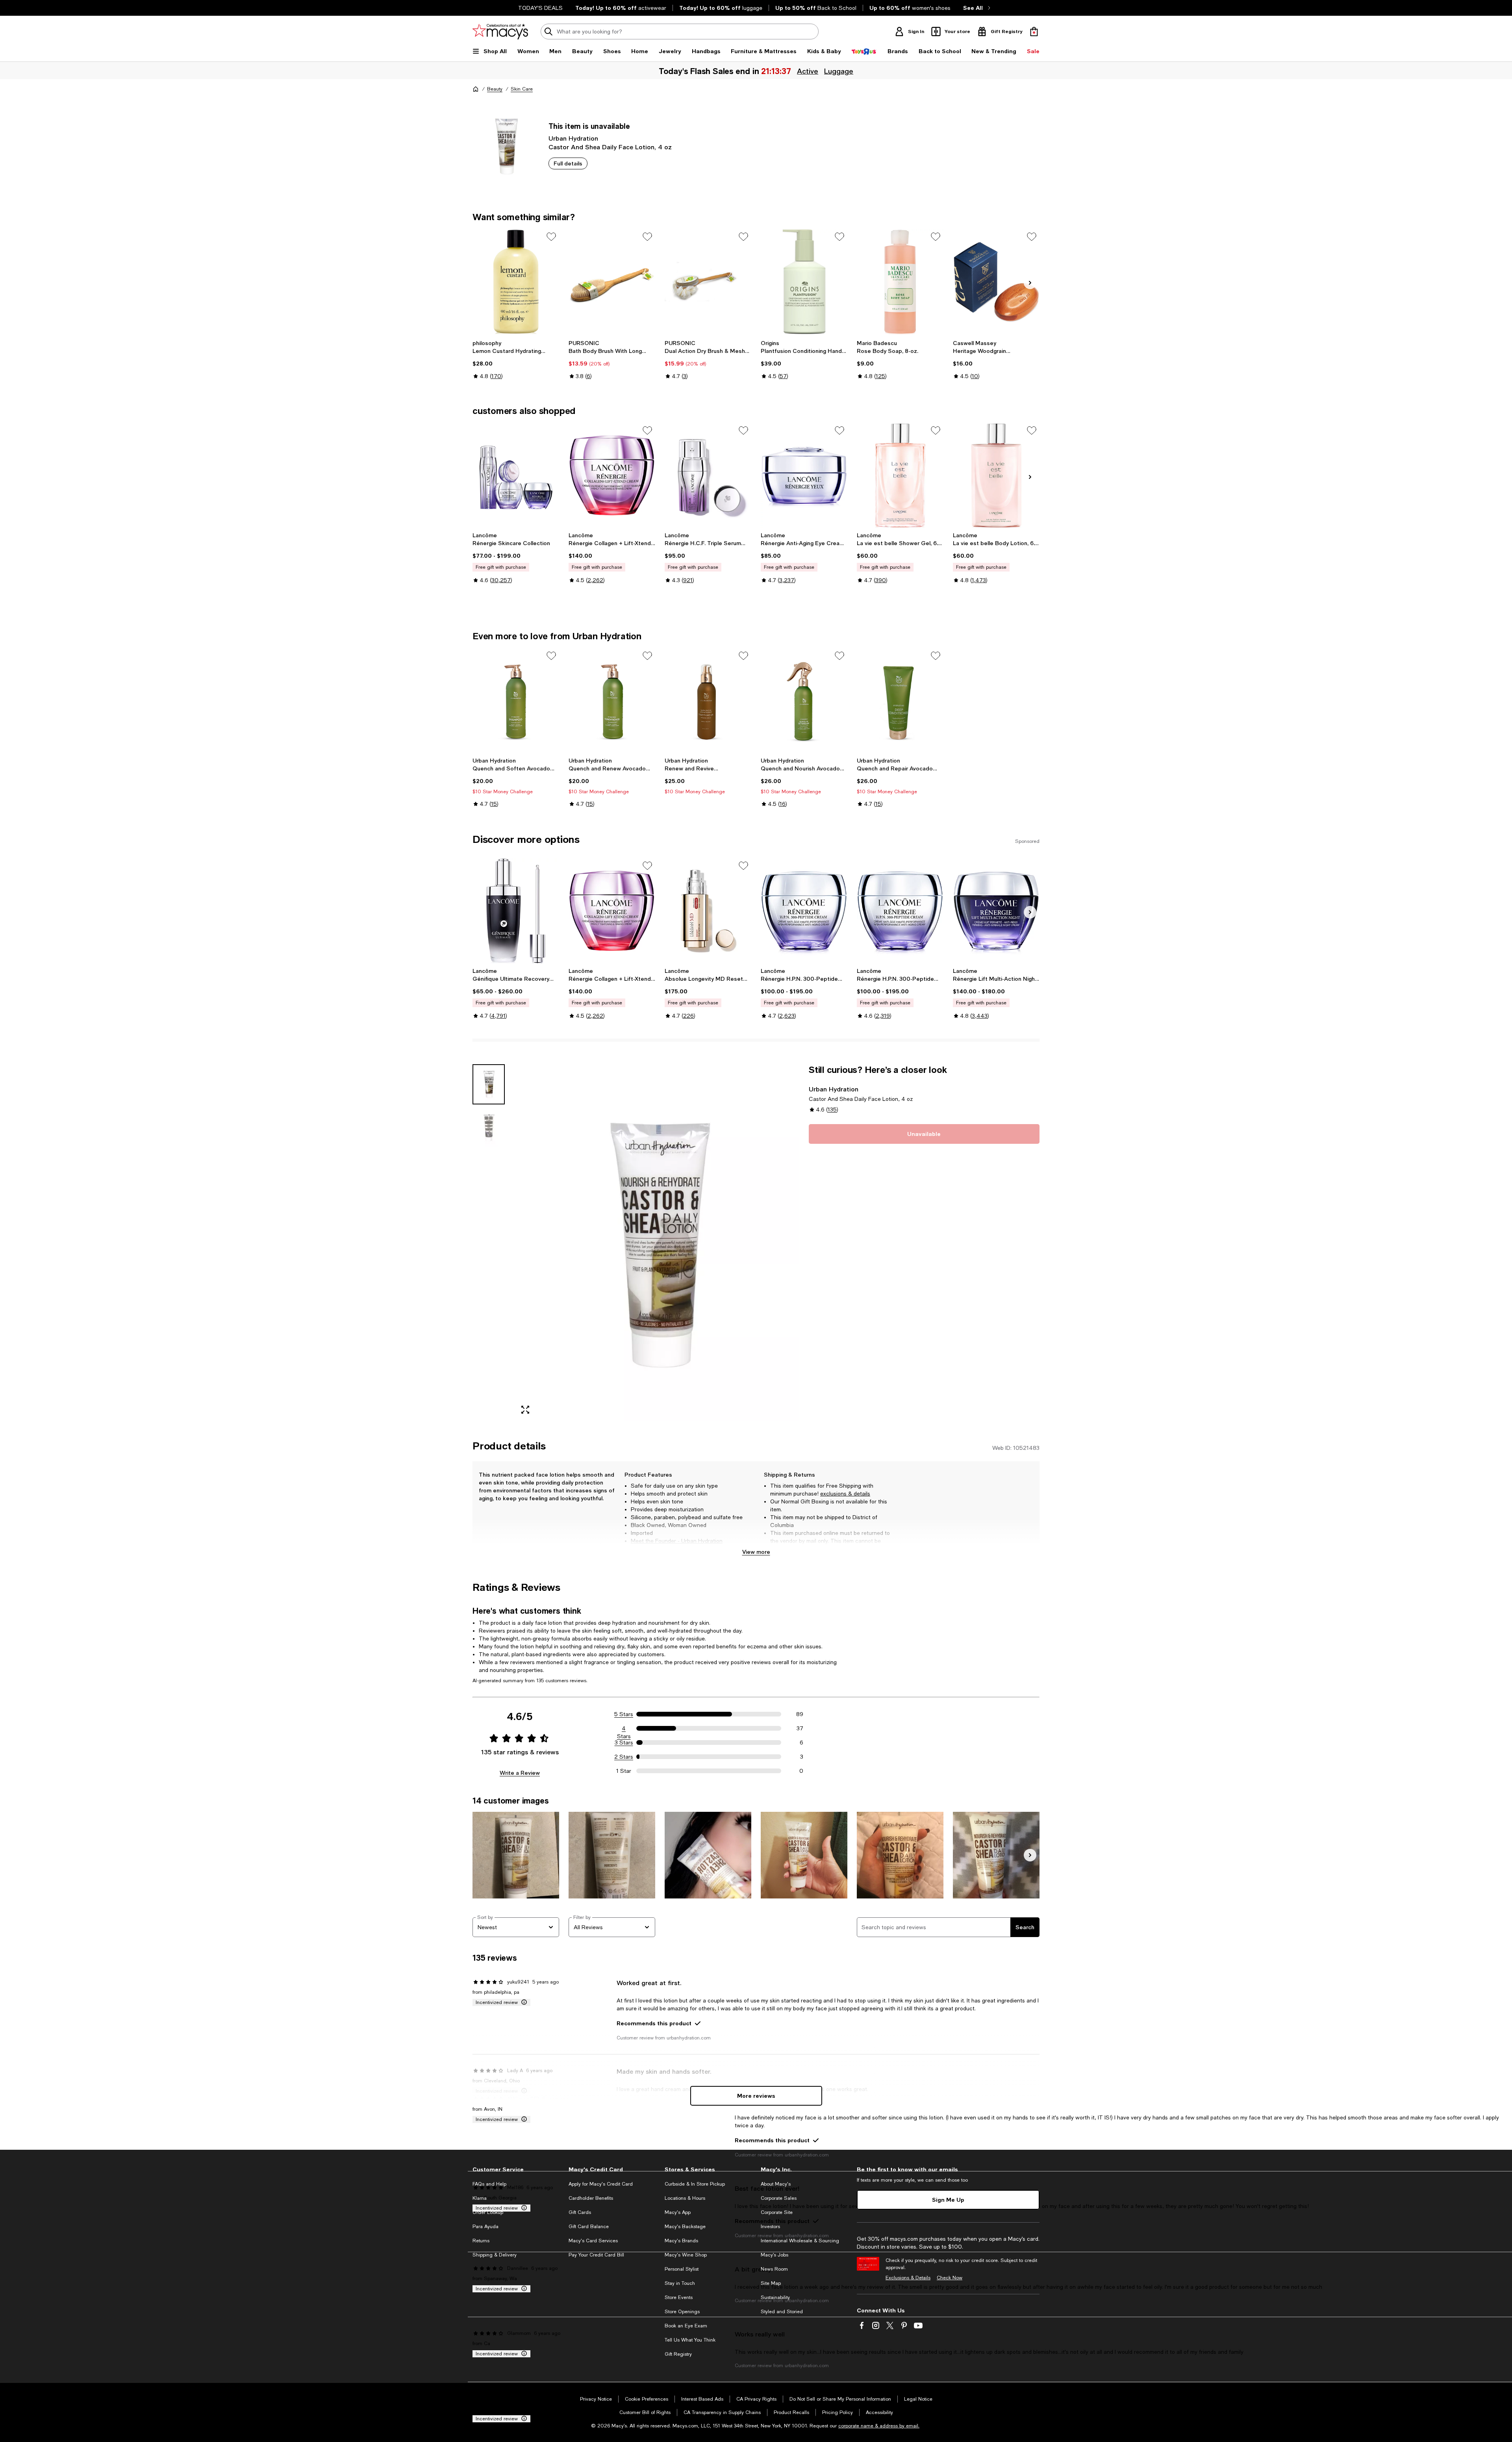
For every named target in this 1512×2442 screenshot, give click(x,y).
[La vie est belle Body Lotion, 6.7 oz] (996, 475)
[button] (636, 1242)
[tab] (489, 1084)
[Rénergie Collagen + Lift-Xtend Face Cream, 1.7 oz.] (612, 475)
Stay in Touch (680, 2283)
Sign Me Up (948, 2200)
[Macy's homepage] (476, 89)
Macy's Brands (681, 2241)
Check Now (950, 2278)
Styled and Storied (782, 2312)
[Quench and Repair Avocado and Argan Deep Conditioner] (900, 701)
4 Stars (624, 1729)
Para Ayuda (485, 2227)
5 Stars (624, 1714)
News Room (774, 2269)
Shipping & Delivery (495, 2255)
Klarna (480, 2198)
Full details (568, 163)
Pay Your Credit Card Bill (596, 2255)
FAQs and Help (489, 2184)
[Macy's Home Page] (500, 32)
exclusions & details (845, 1494)
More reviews (756, 2096)
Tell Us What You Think (690, 2340)
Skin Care (522, 89)
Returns (481, 2241)
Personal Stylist (682, 2269)
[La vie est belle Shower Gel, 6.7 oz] (900, 475)
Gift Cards (580, 2212)
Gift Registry (678, 2354)
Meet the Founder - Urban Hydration (677, 1541)
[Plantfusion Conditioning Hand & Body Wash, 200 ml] (804, 282)
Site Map (771, 2283)
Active (808, 71)
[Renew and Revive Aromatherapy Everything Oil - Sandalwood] (708, 701)
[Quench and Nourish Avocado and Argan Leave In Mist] (804, 701)
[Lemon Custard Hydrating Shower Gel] (516, 282)
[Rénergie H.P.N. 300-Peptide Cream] (804, 911)
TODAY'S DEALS (540, 8)
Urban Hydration (573, 138)
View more (756, 1552)
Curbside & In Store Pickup (695, 2184)
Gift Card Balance (589, 2227)
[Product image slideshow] (657, 1242)
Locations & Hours (685, 2198)
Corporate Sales (779, 2198)
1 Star (624, 1771)
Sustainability (775, 2297)
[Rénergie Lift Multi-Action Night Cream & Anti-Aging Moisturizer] (996, 911)
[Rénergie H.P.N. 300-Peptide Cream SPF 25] (900, 911)
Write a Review (520, 1773)
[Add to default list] (551, 237)
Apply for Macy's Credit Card (601, 2184)
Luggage (839, 71)
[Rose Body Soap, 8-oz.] (900, 282)
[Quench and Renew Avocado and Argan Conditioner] (612, 701)
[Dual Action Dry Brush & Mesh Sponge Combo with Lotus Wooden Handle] (708, 282)
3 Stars (624, 1742)
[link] (516, 360)
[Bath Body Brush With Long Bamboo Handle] (612, 282)
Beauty (495, 89)
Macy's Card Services (593, 2241)
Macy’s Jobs (775, 2255)
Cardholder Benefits (591, 2198)
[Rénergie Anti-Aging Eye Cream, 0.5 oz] (804, 475)
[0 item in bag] (1034, 32)
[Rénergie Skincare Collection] (516, 475)
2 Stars (624, 1757)
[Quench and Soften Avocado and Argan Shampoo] (516, 701)
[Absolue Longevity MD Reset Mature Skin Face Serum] (708, 911)
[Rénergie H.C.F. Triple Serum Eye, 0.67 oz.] (708, 475)
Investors (770, 2227)
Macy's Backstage (685, 2227)
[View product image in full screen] (525, 1410)
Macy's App (678, 2212)
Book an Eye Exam (686, 2326)
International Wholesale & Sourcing (800, 2241)
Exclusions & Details (908, 2278)
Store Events (679, 2297)
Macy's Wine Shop (686, 2255)
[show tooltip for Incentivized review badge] (523, 2002)
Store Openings (682, 2312)
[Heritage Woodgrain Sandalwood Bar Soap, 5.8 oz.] (996, 282)
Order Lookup (488, 2212)
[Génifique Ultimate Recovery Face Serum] (516, 911)
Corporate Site (777, 2212)
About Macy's (776, 2184)
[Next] (1030, 283)
